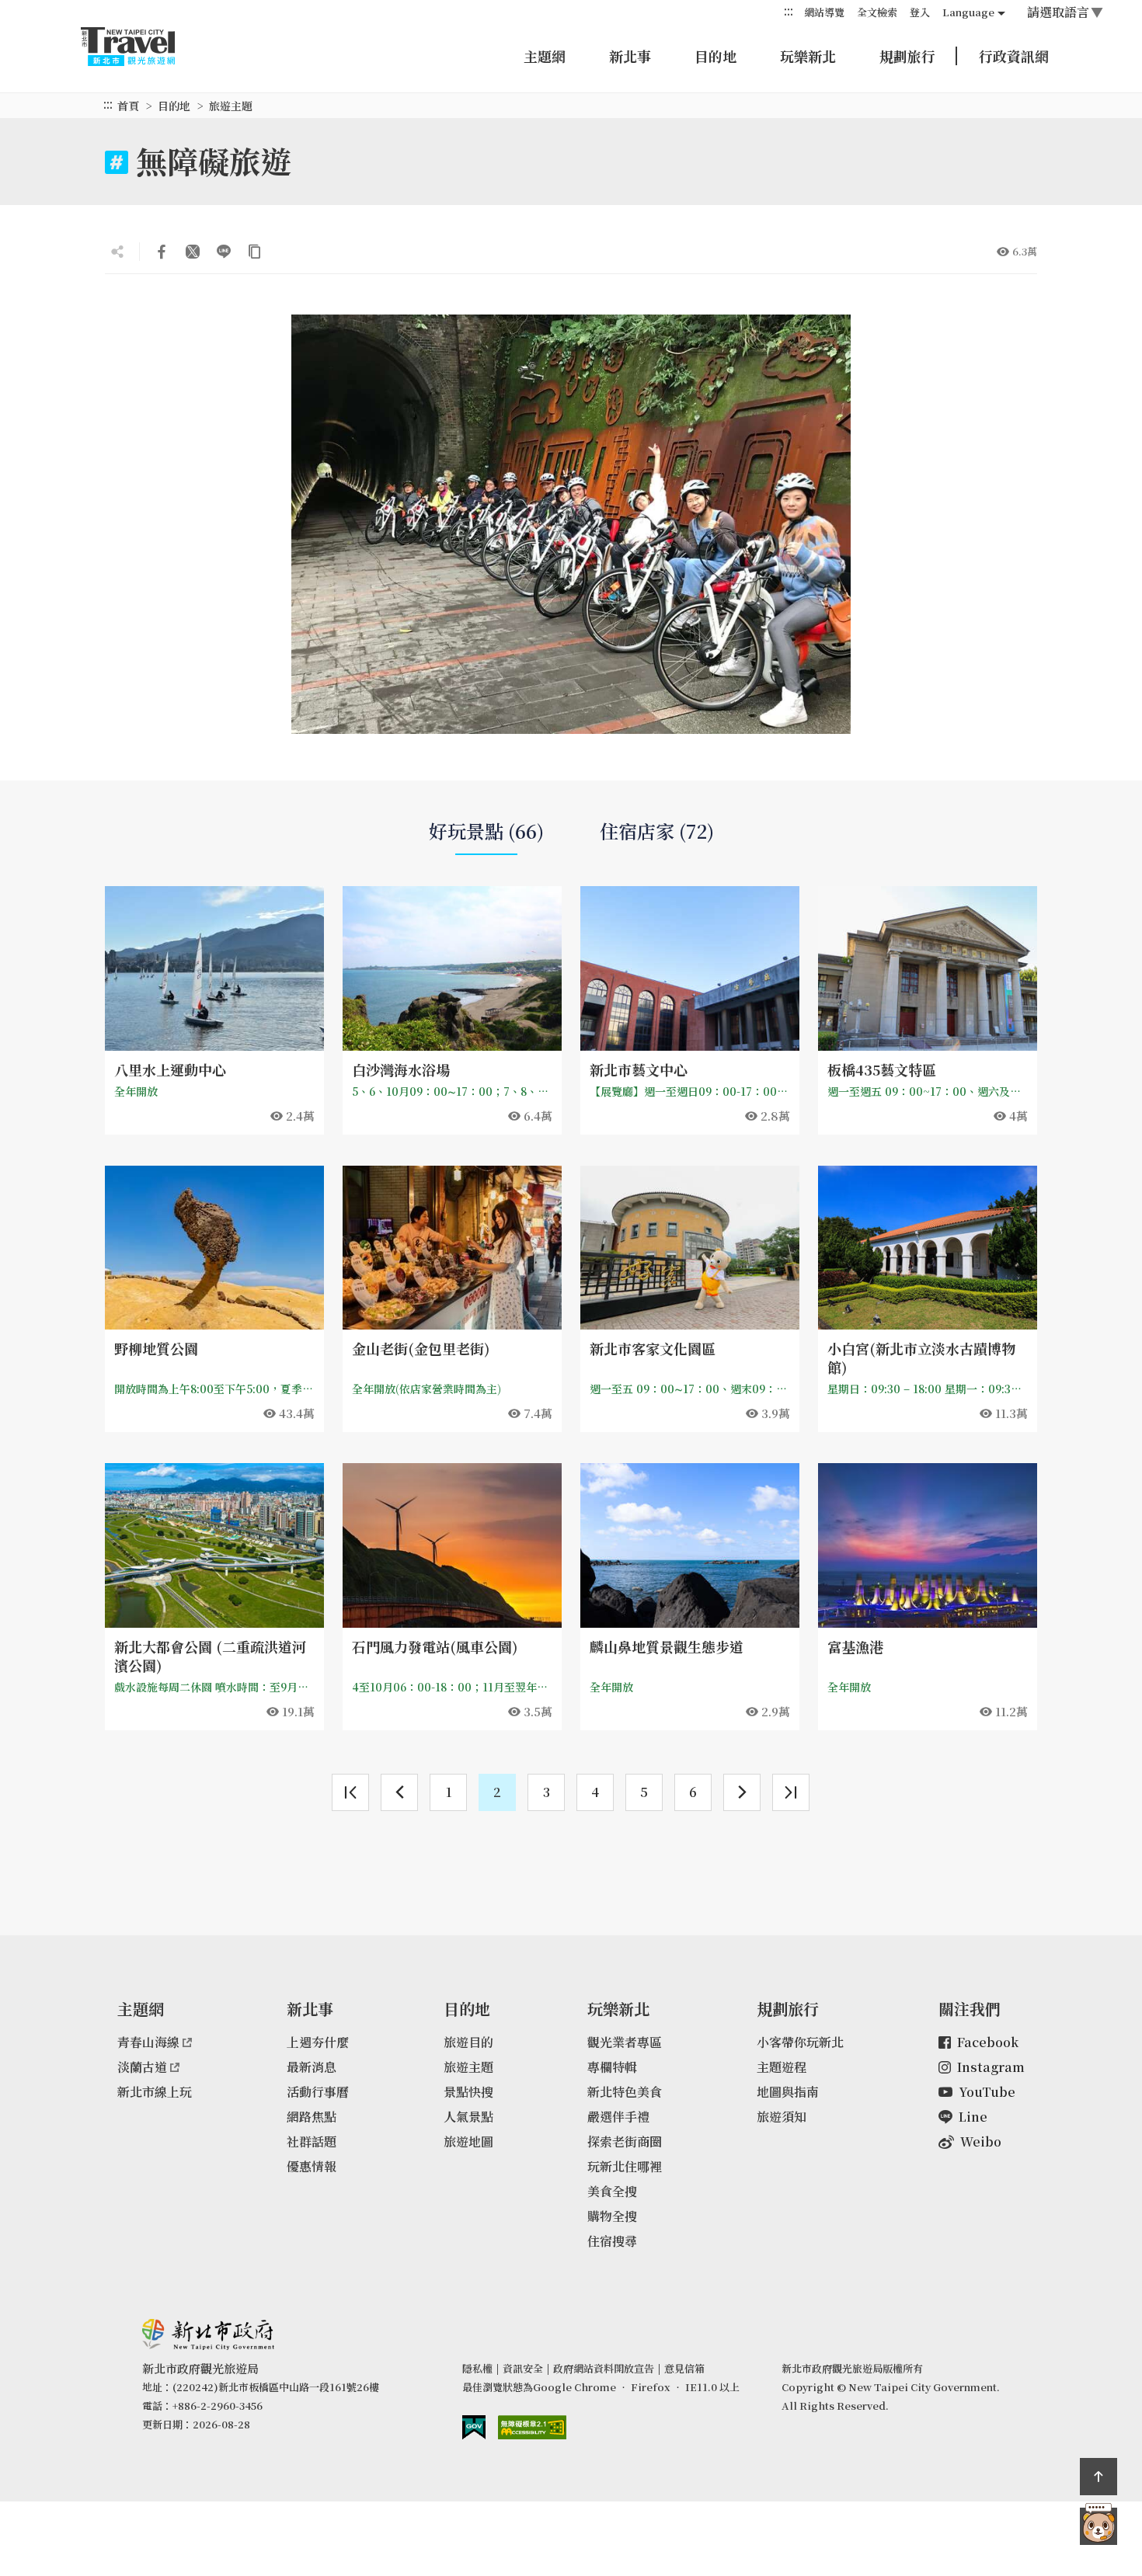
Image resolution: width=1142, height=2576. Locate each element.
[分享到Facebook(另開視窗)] (162, 252)
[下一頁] (742, 1792)
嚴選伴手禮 (618, 2117)
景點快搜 (468, 2092)
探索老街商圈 (625, 2141)
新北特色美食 (625, 2092)
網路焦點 (312, 2117)
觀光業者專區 (625, 2042)
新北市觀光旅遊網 (143, 47)
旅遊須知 (782, 2117)
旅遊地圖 (468, 2141)
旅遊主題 (468, 2067)
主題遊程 (782, 2067)
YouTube (987, 2092)
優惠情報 (312, 2166)
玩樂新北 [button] (808, 56)
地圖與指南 (788, 2092)
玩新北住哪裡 (625, 2166)
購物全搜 (612, 2216)
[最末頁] (791, 1792)
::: (789, 11)
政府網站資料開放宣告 (604, 2368)
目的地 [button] (715, 56)
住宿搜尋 (612, 2241)
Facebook (988, 2042)
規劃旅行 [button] (907, 56)
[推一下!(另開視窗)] (193, 252)
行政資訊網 (1014, 56)
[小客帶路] (1098, 2526)
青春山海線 (148, 2042)
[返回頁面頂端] (1098, 2477)
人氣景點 (468, 2117)
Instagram (991, 2067)
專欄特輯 (612, 2067)
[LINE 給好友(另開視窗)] (224, 252)
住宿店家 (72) (657, 831)
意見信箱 (684, 2368)
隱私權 (477, 2368)
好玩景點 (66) (486, 831)
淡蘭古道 (142, 2067)
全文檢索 (877, 12)
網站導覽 (824, 12)
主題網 (545, 56)
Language (968, 12)
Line (973, 2117)
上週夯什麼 (318, 2042)
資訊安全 (523, 2368)
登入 (920, 12)
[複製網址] (255, 252)
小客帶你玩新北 (800, 2042)
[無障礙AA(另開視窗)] (532, 2427)
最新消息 (312, 2067)
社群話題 (312, 2141)
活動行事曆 (318, 2092)
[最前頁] (350, 1792)
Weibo (981, 2141)
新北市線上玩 (155, 2092)
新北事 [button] (630, 56)
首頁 (128, 106)
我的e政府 (474, 2427)
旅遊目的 (468, 2042)
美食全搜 (612, 2191)
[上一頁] (399, 1792)
